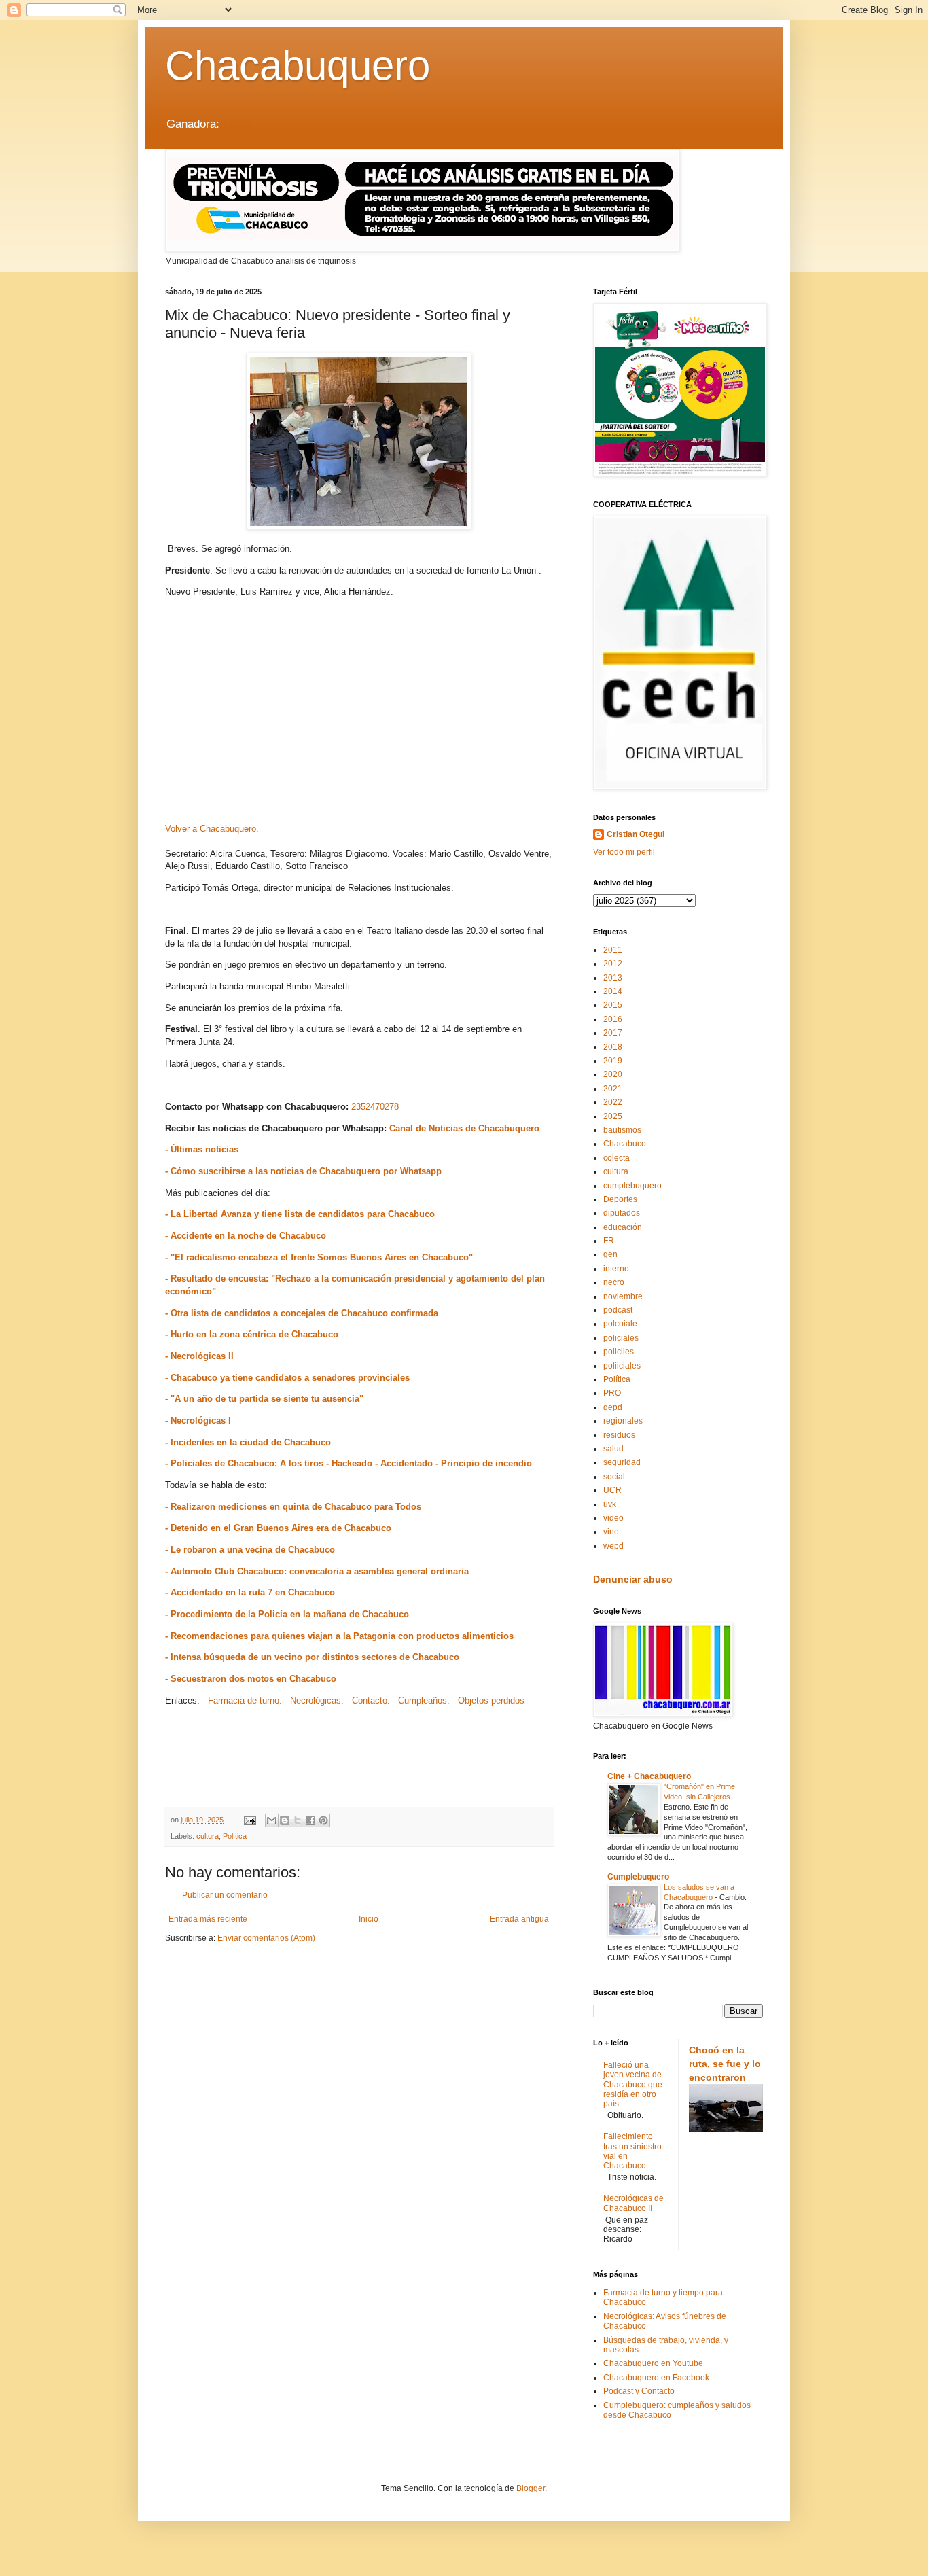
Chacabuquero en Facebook (656, 2378)
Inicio (369, 1919)
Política (235, 1836)
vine (611, 1532)
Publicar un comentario (225, 1895)
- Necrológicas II (199, 1356)
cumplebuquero (632, 1186)
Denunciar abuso (633, 1579)
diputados (622, 1213)
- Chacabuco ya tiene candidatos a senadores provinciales (287, 1378)
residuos (619, 1435)
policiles (619, 1352)
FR (609, 1241)
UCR (612, 1490)
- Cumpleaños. (421, 1700)
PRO (612, 1393)
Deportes (620, 1199)
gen (610, 1254)
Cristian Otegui (636, 834)
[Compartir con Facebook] (310, 1820)
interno (616, 1269)
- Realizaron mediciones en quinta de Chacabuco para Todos (293, 1507)
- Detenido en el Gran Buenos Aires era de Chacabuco (278, 1528)
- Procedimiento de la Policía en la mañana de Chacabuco (287, 1614)
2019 (613, 1061)
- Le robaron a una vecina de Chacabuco (250, 1550)
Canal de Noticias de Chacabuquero (464, 1128)
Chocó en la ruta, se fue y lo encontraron (725, 2063)
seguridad (622, 1462)
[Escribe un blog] (285, 1820)
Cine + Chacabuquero (649, 1776)
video (613, 1518)
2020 (613, 1074)
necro (614, 1282)
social (614, 1477)
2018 (613, 1047)
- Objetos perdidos (488, 1700)
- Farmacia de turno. (242, 1700)
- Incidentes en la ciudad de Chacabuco (248, 1442)
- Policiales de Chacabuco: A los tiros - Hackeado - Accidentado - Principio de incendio (349, 1463)
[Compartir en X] (298, 1820)
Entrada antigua (519, 1919)
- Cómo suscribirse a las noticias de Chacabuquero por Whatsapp (303, 1171)
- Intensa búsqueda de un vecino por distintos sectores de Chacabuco (312, 1657)
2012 (613, 964)
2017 (613, 1033)
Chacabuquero (298, 66)
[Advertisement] (359, 715)
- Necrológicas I (198, 1421)
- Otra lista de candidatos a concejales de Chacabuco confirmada (302, 1313)
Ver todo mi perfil (624, 852)
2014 (613, 991)
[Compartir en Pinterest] (323, 1820)
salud (613, 1449)
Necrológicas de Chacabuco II (633, 2203)
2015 (613, 1005)
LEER (237, 124)
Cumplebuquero (638, 1877)
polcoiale (620, 1324)
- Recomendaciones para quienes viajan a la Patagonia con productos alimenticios (339, 1636)
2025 (613, 1116)
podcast (618, 1310)
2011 (613, 950)
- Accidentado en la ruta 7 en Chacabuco (250, 1592)
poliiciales (622, 1366)
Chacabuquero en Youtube (653, 2363)
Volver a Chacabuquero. (212, 829)
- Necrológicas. (314, 1700)
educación (623, 1227)
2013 (613, 978)
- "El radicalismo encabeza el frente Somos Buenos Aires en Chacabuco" (319, 1257)
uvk (610, 1504)
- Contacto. (368, 1700)
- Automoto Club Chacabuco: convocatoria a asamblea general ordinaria (317, 1571)
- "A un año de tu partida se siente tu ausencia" (264, 1399)
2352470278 (375, 1107)
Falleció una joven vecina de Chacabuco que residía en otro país (633, 2085)
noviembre (623, 1296)
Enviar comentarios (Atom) (266, 1938)
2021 (613, 1089)
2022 (613, 1102)
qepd (613, 1407)
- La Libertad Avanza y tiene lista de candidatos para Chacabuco (300, 1214)
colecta (617, 1158)
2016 (613, 1019)
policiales (621, 1338)
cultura (208, 1836)
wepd (613, 1546)
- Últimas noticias (202, 1149)
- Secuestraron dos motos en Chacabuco (251, 1679)
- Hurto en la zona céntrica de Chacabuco (252, 1334)
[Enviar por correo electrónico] (272, 1820)
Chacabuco (625, 1144)
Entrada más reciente (208, 1919)
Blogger (531, 2488)
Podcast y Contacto (639, 2391)
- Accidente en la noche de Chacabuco (246, 1236)
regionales (623, 1421)
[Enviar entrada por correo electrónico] (249, 1820)
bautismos (622, 1130)
